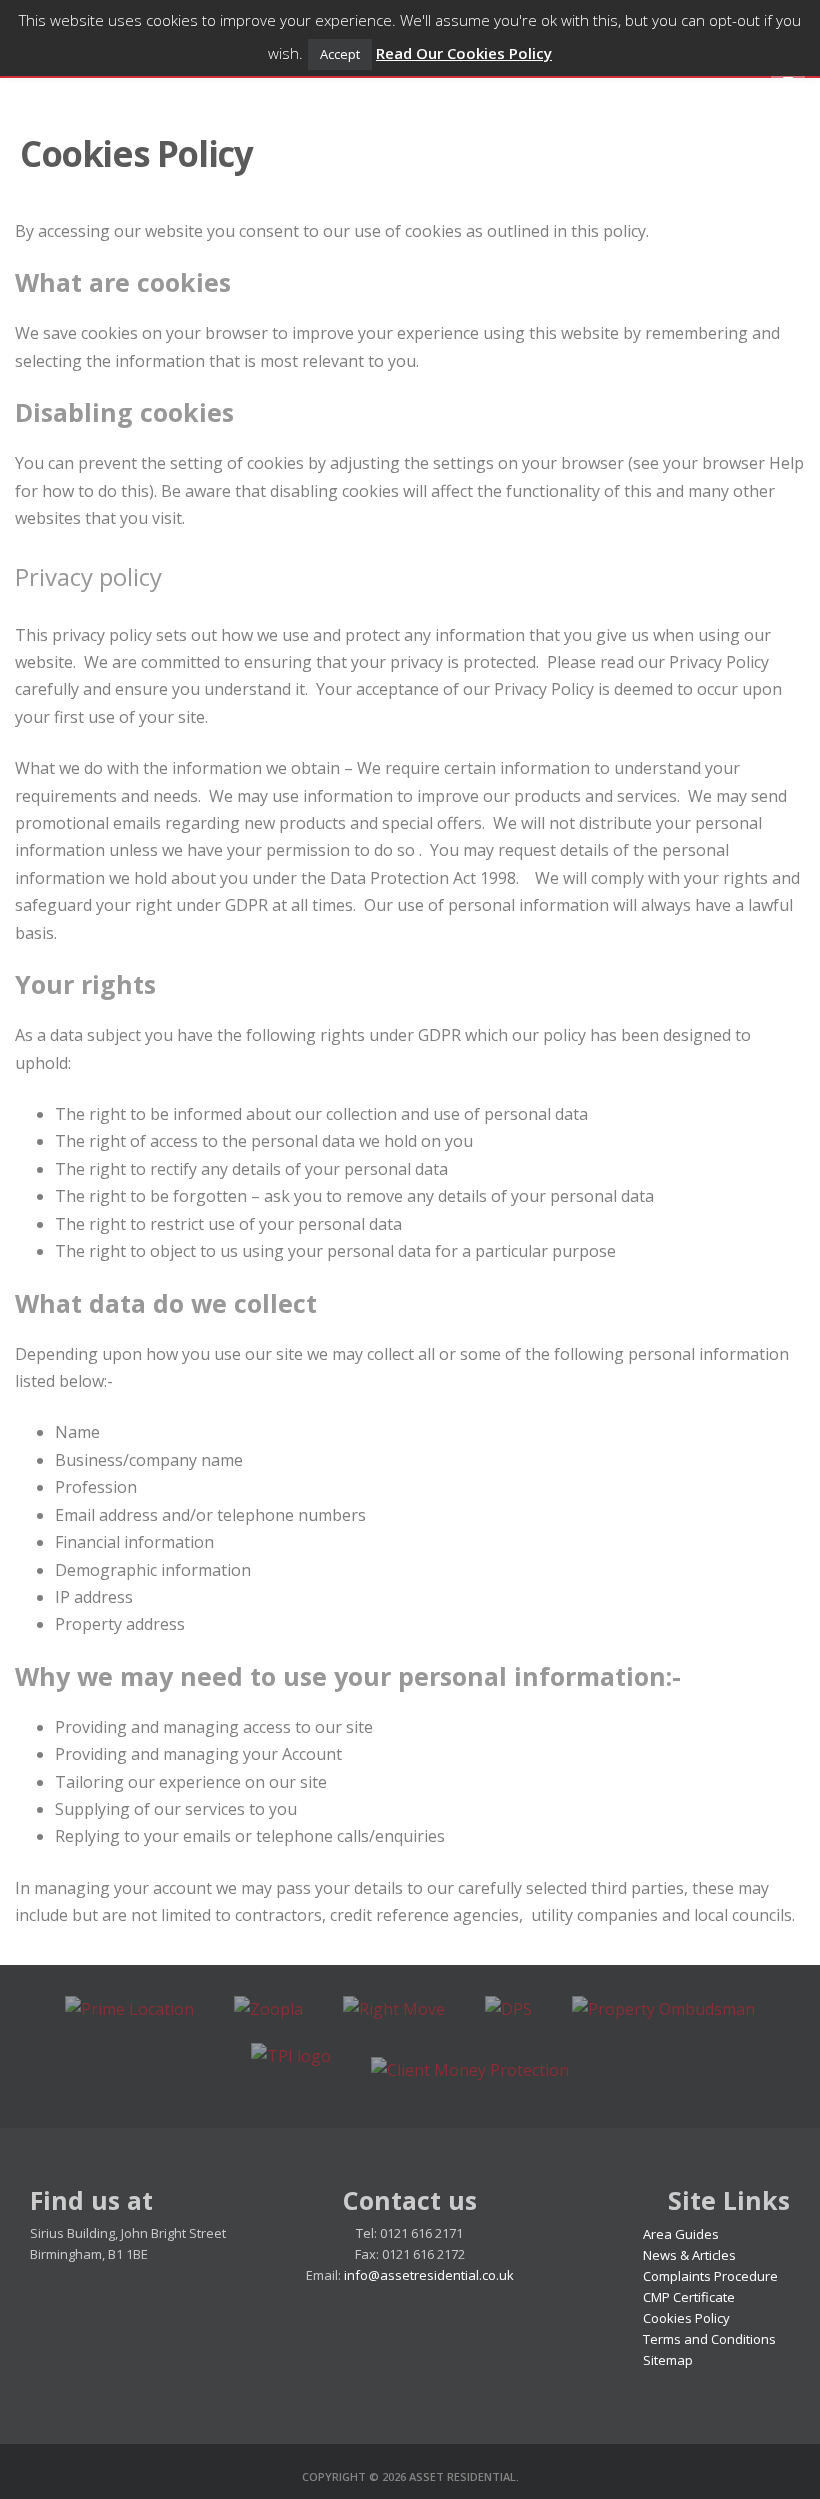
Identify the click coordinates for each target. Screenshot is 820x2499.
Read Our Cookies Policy (464, 53)
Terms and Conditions (709, 2339)
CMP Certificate (689, 2297)
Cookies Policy (686, 2318)
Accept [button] (340, 54)
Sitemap (668, 2360)
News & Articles (689, 2255)
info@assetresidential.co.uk (429, 2275)
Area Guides (681, 2234)
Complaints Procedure (710, 2276)
